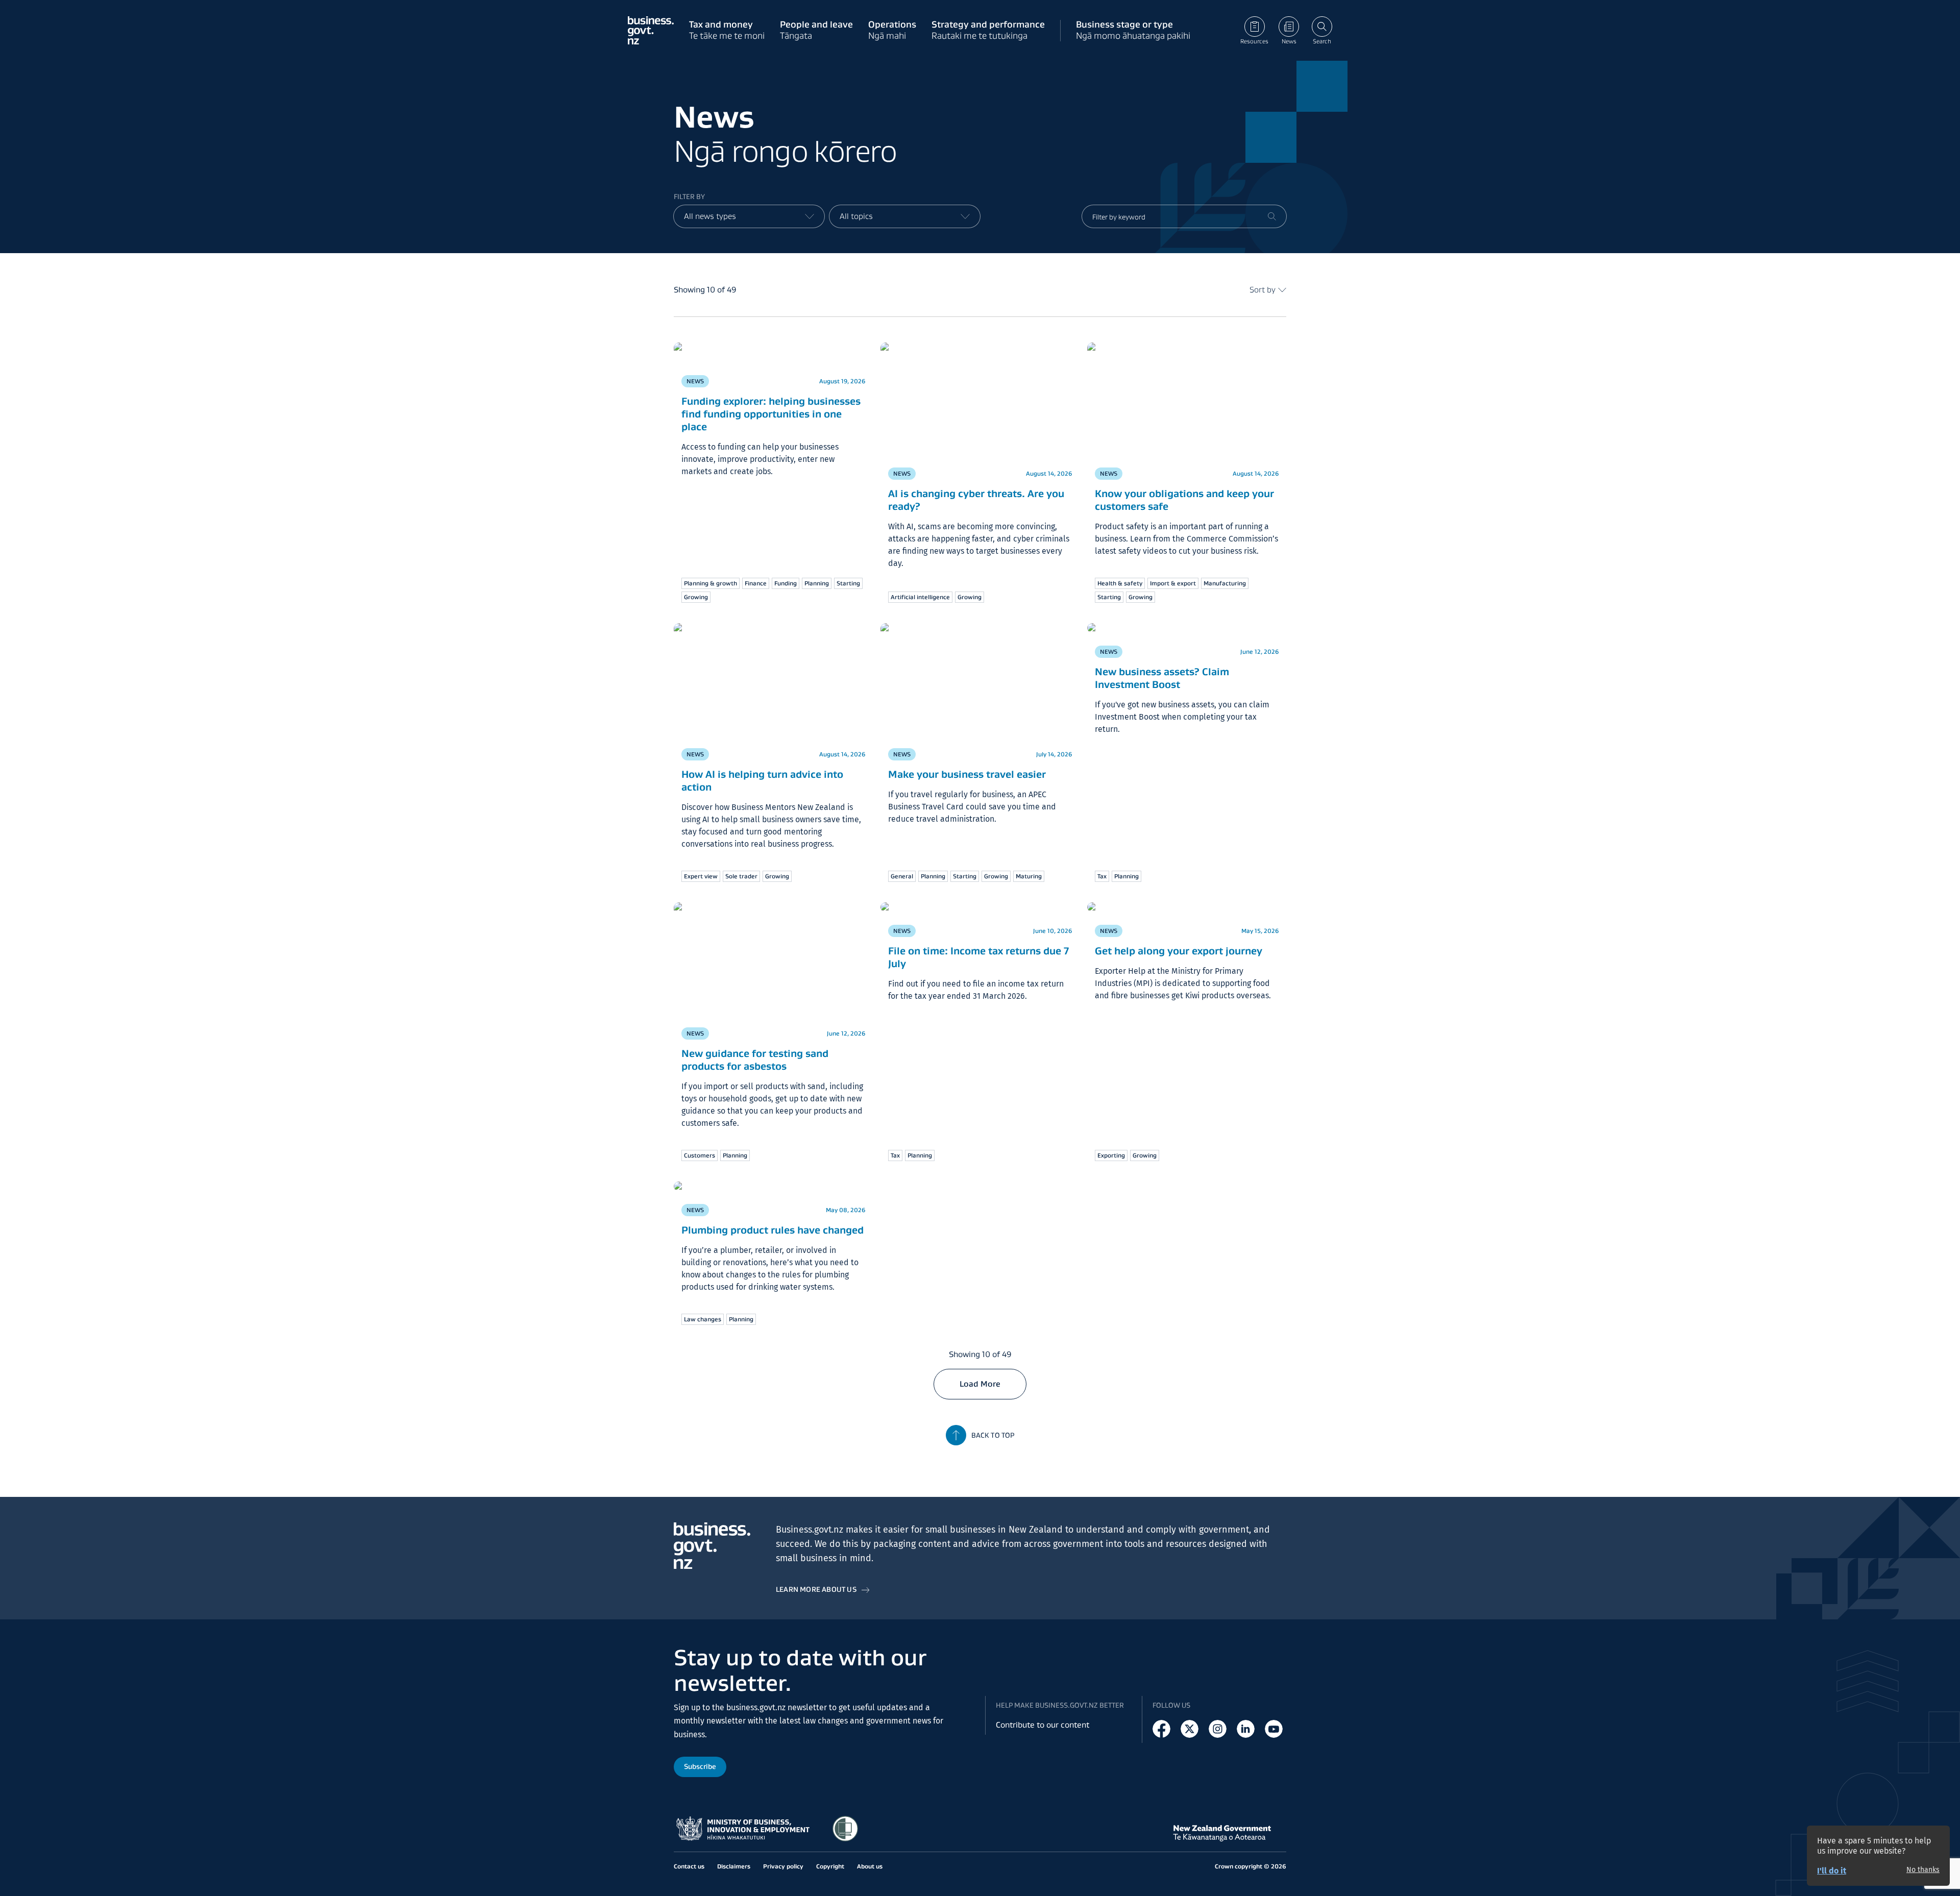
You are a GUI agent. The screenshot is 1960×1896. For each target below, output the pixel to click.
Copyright (830, 1866)
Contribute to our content (1043, 1725)
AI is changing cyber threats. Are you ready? (976, 500)
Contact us (689, 1866)
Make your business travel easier (967, 774)
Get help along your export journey (1179, 941)
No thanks (1923, 1870)
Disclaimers (734, 1866)
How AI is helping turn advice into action (762, 781)
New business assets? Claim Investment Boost (1162, 668)
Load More (980, 1374)
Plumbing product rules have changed (773, 1220)
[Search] (1272, 216)
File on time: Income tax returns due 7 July (978, 947)
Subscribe (700, 1766)
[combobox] (749, 216)
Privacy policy (783, 1866)
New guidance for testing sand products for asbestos (755, 1060)
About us (870, 1866)
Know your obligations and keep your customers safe (1184, 500)
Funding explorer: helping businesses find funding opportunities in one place (771, 394)
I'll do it (1832, 1871)
